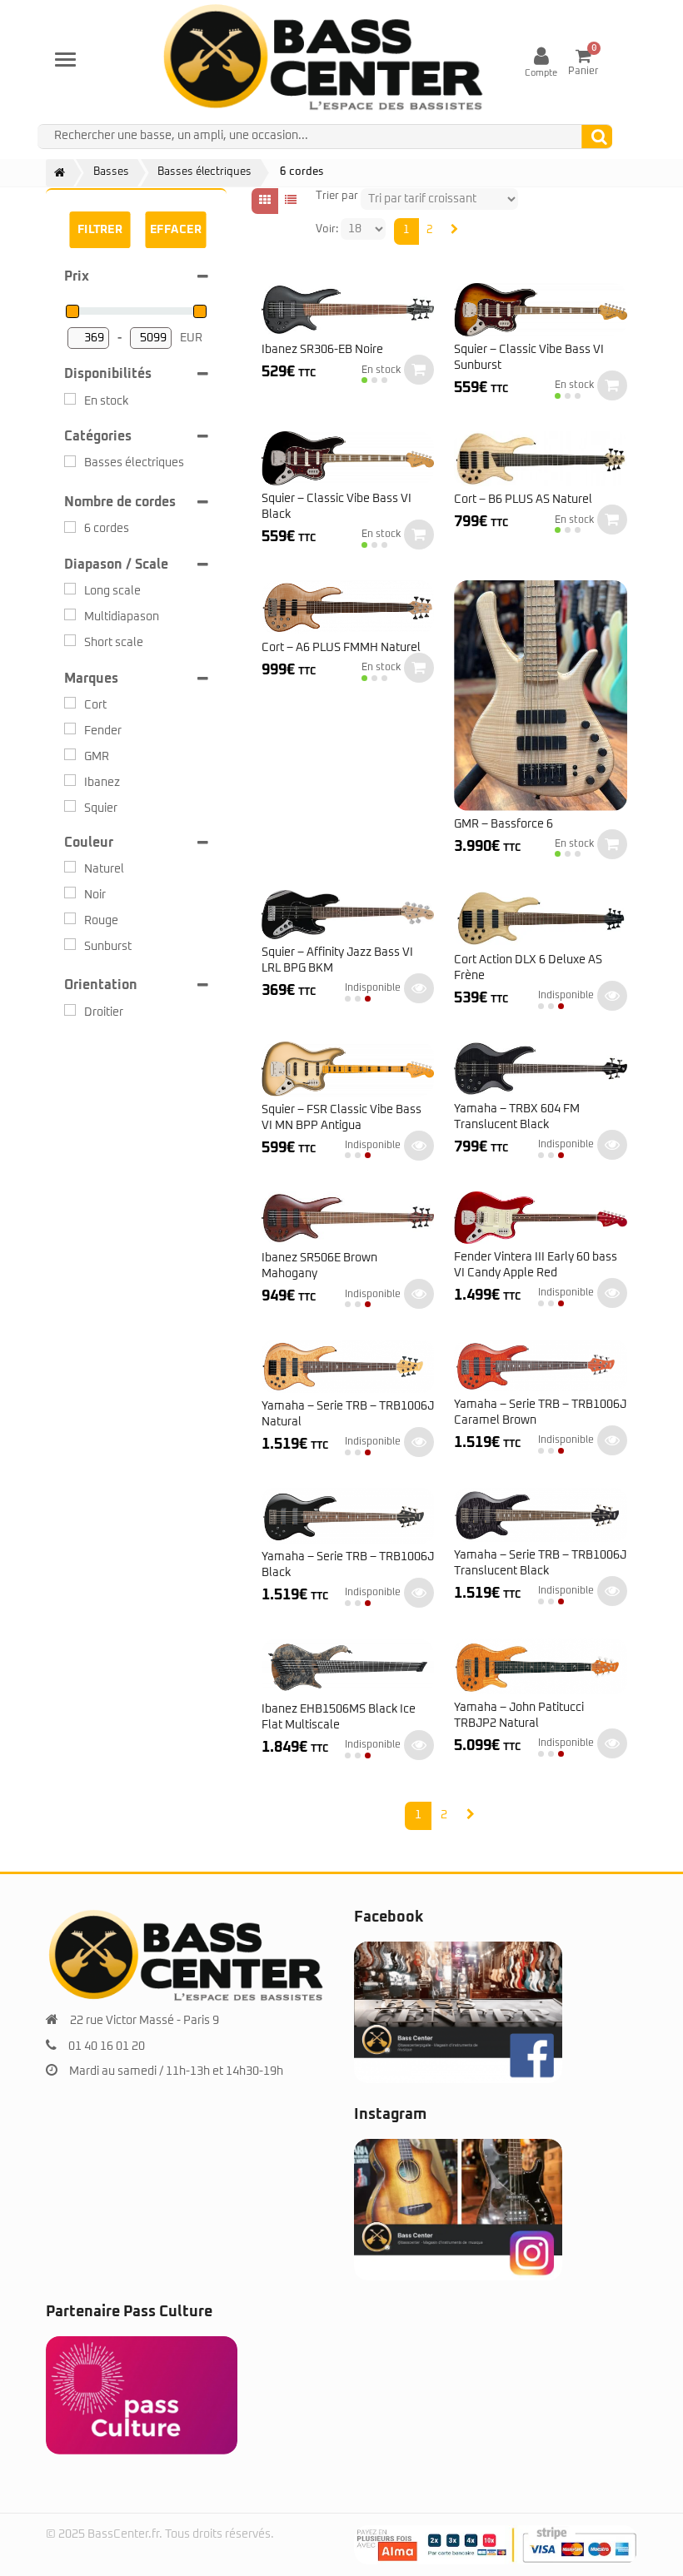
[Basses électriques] (70, 461)
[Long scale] (70, 589)
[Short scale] (70, 640)
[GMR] (70, 754)
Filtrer (100, 230)
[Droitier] (70, 1010)
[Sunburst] (70, 944)
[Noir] (70, 893)
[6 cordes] (70, 527)
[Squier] (70, 806)
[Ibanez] (70, 780)
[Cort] (70, 703)
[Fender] (70, 729)
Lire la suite (419, 988)
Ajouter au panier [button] (419, 370)
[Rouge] (70, 918)
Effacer (176, 230)
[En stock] (70, 399)
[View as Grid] (265, 201)
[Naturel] (70, 867)
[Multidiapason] (70, 614)
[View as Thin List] (291, 201)
